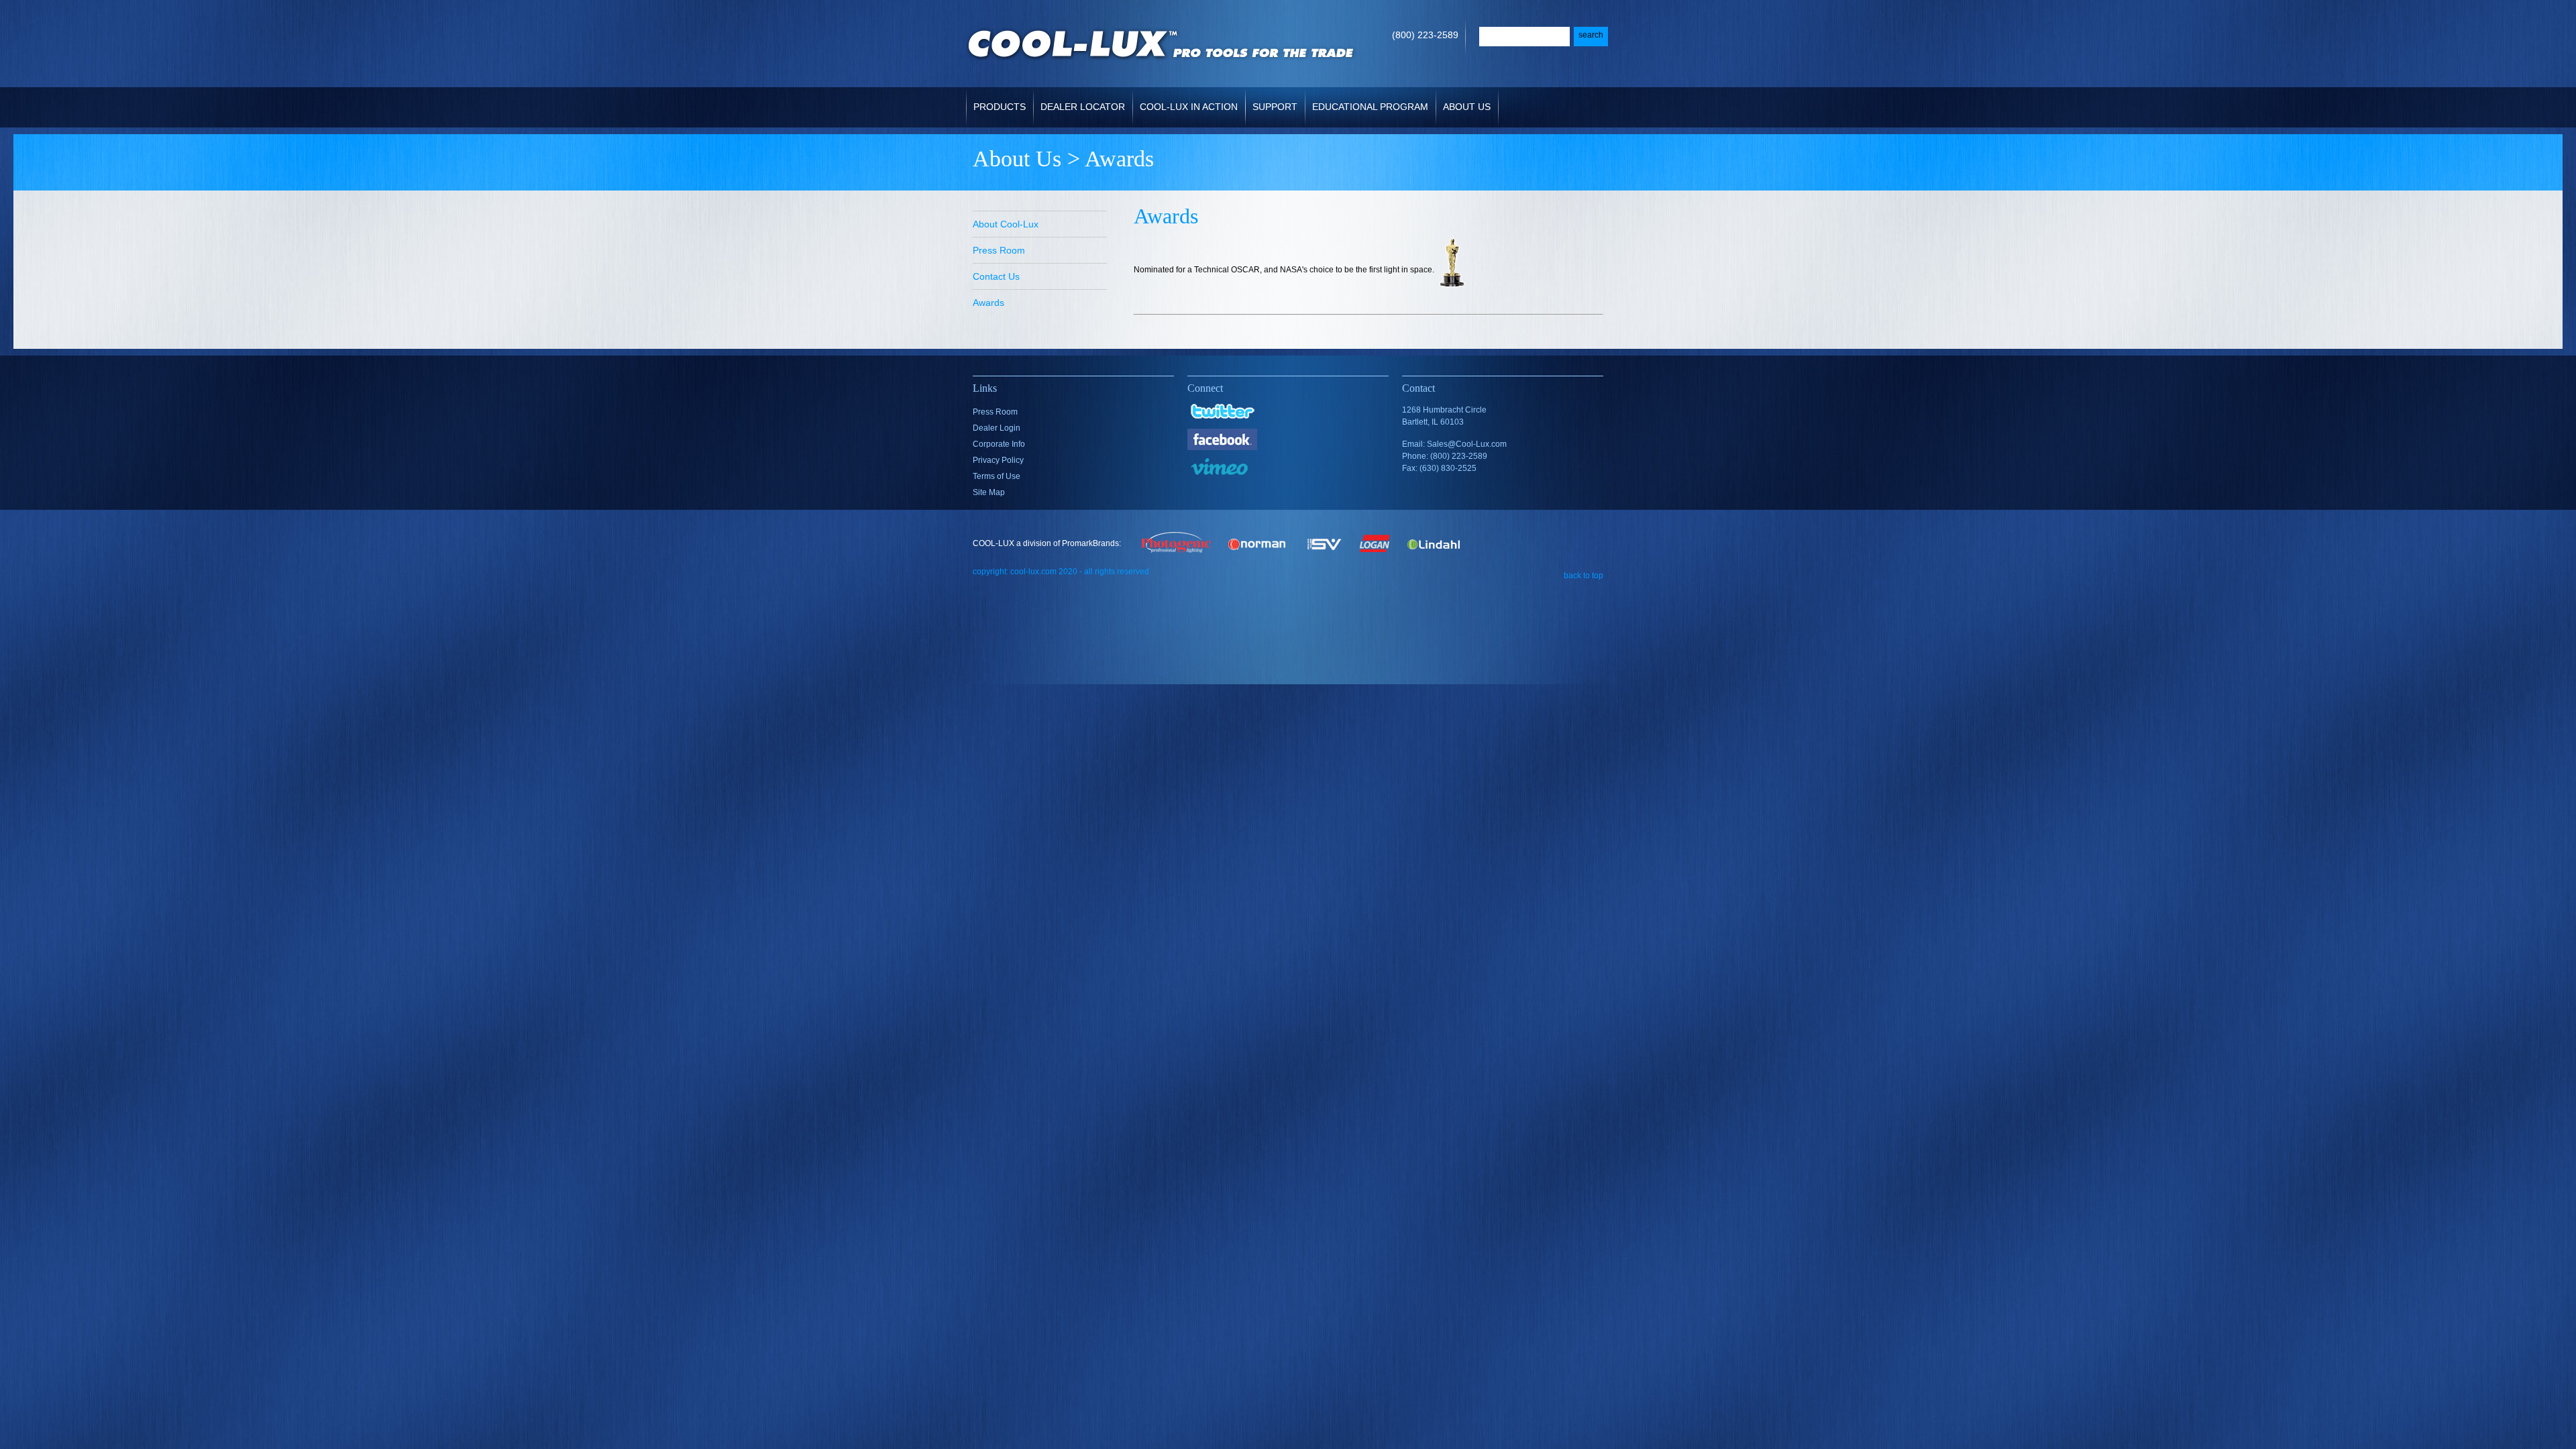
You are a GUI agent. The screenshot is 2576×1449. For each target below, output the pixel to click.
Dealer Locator (1083, 107)
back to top (1584, 575)
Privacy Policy (998, 460)
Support (1275, 107)
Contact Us (996, 276)
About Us (1467, 107)
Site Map (989, 492)
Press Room (999, 250)
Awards (988, 303)
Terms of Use (997, 476)
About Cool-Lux (1006, 224)
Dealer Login (997, 428)
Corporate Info (999, 444)
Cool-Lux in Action (1189, 107)
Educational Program (1370, 107)
